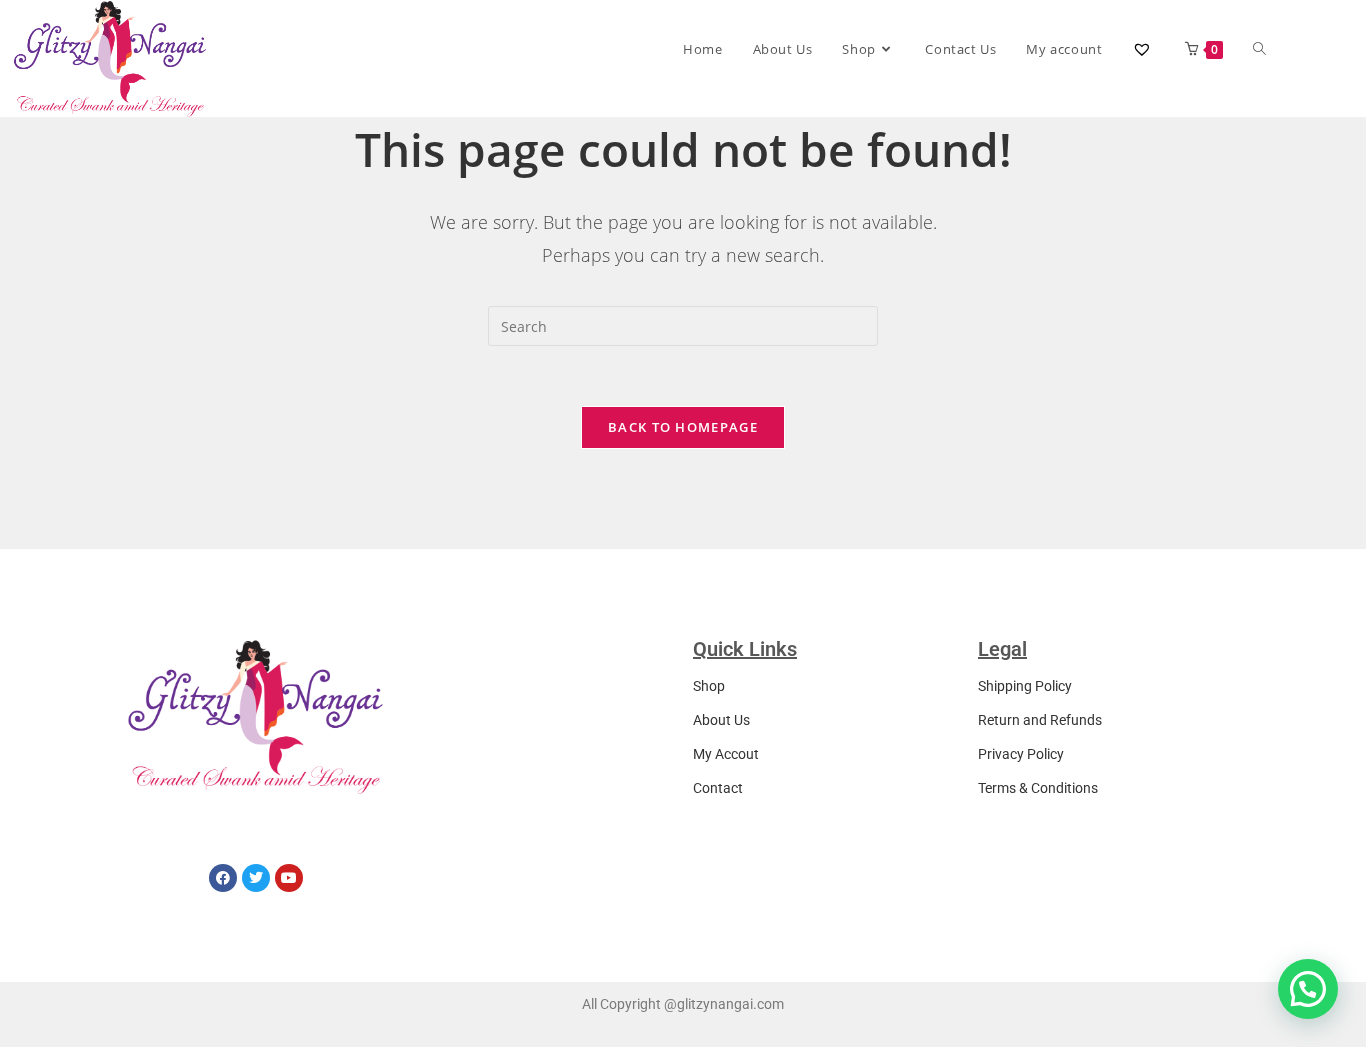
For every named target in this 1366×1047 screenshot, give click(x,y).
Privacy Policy (1021, 754)
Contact (718, 788)
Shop (709, 686)
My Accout (726, 754)
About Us (721, 720)
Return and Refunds (1040, 720)
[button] (1308, 989)
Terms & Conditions (1038, 788)
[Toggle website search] (1259, 49)
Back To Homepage (683, 427)
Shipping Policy (1025, 686)
